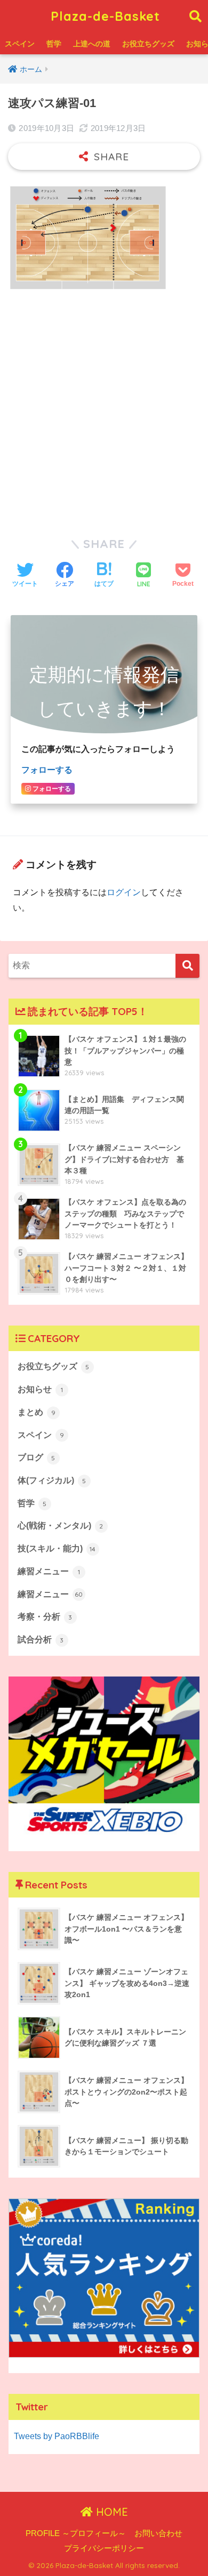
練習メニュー (49, 1571)
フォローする (47, 770)
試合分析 (41, 1639)
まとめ (37, 1412)
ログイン (124, 892)
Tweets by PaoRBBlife (57, 2436)
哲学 (54, 44)
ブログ (37, 1457)
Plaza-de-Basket (105, 16)
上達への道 (92, 44)
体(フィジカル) (52, 1480)
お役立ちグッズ (148, 44)
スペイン (20, 44)
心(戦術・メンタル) (61, 1526)
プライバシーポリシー (104, 2548)
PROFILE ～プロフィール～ (76, 2533)
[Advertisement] (104, 408)
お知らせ (40, 1389)
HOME (110, 2512)
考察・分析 (45, 1617)
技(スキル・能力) (57, 1548)
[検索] (187, 966)
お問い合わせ (158, 2533)
